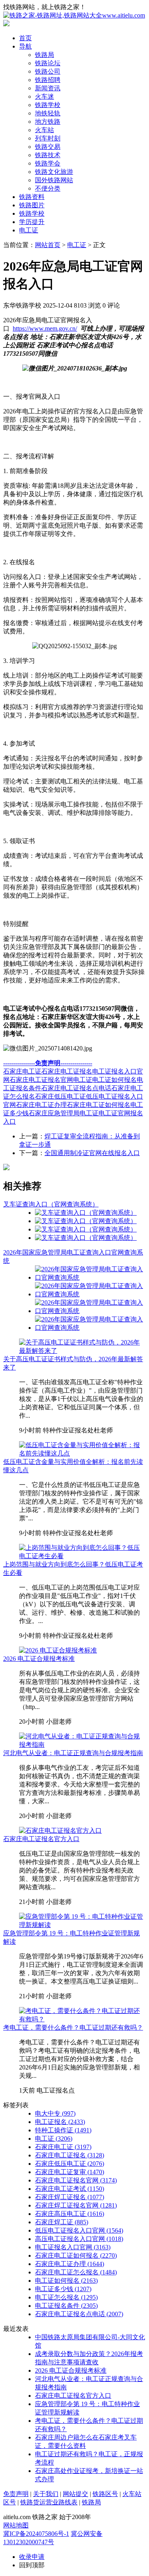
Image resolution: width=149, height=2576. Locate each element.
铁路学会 (48, 163)
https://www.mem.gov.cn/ (45, 328)
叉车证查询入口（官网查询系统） (51, 1204)
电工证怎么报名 (66, 2297)
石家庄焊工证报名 (70, 2197)
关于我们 (46, 2494)
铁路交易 (48, 147)
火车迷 (45, 96)
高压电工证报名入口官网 (79, 2239)
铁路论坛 (48, 63)
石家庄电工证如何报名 (99, 1105)
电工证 (29, 230)
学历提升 (32, 222)
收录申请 (32, 2557)
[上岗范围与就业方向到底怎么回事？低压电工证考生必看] (82, 1556)
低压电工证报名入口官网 (79, 2230)
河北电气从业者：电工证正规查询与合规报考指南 (73, 1753)
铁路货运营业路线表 (49, 2502)
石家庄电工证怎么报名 (76, 2272)
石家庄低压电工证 (60, 1096)
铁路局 (45, 55)
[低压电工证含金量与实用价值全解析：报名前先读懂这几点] (82, 1453)
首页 (25, 38)
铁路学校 (48, 105)
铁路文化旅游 (54, 172)
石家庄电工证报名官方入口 (41, 1839)
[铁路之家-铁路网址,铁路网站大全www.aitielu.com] (74, 15)
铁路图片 (32, 205)
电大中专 (55, 2113)
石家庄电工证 (22, 1071)
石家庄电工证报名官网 (41, 1080)
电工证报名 (60, 2122)
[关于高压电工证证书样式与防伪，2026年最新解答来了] (82, 1351)
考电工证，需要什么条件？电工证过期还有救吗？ (73, 2027)
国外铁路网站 (54, 180)
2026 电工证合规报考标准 (39, 1659)
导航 (25, 46)
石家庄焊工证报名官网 (76, 2205)
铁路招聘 (48, 80)
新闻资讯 (48, 88)
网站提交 (75, 2494)
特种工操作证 (63, 2130)
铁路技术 (48, 155)
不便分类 (48, 188)
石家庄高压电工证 (70, 2214)
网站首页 (48, 245)
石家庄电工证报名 (67, 1071)
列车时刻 (48, 138)
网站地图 (16, 2525)
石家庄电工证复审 (70, 2172)
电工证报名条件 (66, 2306)
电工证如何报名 (114, 1080)
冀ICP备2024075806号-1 (36, 2534)
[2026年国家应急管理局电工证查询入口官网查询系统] (90, 1277)
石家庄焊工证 (62, 2222)
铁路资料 (32, 197)
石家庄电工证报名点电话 (76, 1088)
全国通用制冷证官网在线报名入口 (92, 1153)
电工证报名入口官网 (73, 2247)
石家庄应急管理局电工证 (64, 1113)
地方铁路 (48, 122)
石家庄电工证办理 (41, 1105)
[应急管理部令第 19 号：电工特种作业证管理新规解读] (82, 1925)
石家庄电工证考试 (70, 2189)
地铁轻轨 (48, 113)
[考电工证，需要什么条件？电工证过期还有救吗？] (82, 2019)
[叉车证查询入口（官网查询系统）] (86, 1213)
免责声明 (16, 2494)
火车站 (45, 130)
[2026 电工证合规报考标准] (58, 1650)
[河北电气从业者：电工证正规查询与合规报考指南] (82, 1745)
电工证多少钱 (63, 2289)
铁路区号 (105, 2494)
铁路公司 (48, 71)
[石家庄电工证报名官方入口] (60, 1831)
